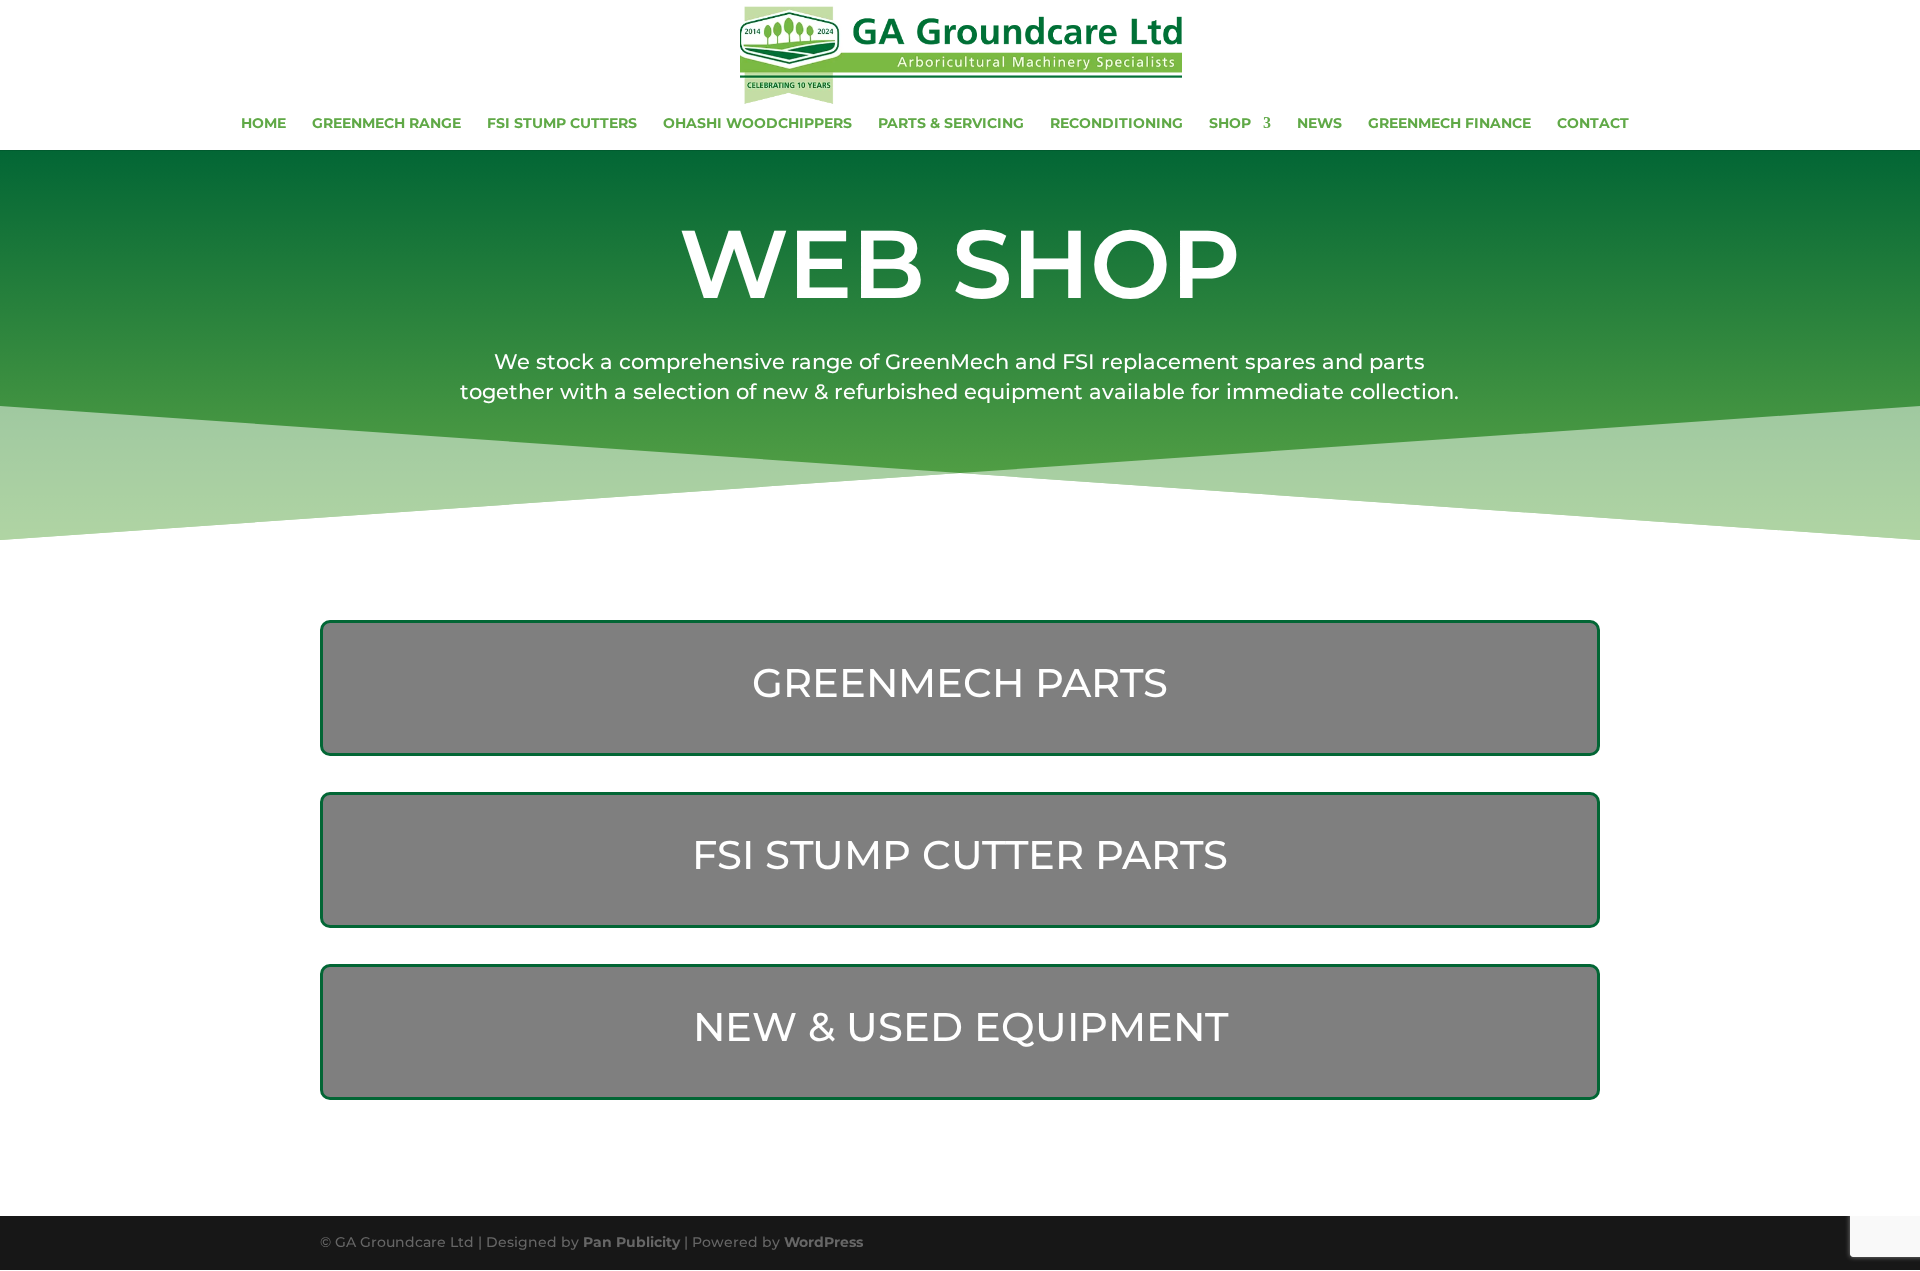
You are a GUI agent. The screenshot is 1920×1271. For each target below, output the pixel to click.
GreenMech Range (386, 124)
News (1319, 124)
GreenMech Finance (1449, 124)
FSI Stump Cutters (562, 124)
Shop (1230, 124)
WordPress (823, 1242)
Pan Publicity (631, 1242)
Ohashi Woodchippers (757, 124)
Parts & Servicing (951, 124)
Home (263, 124)
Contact (1593, 124)
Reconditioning (1116, 124)
